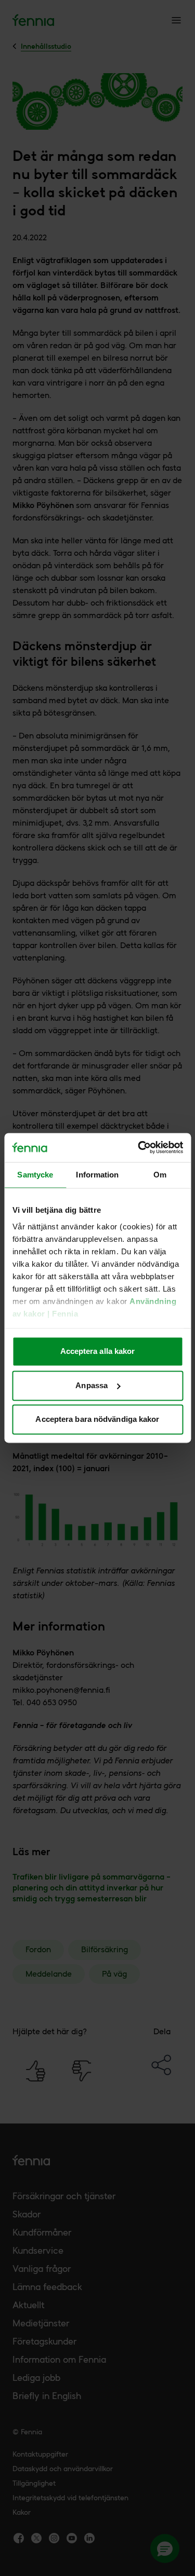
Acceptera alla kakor (98, 1352)
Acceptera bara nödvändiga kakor (97, 1420)
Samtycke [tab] (35, 1175)
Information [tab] (97, 1175)
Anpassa (92, 1385)
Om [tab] (160, 1175)
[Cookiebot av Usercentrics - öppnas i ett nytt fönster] (139, 1147)
